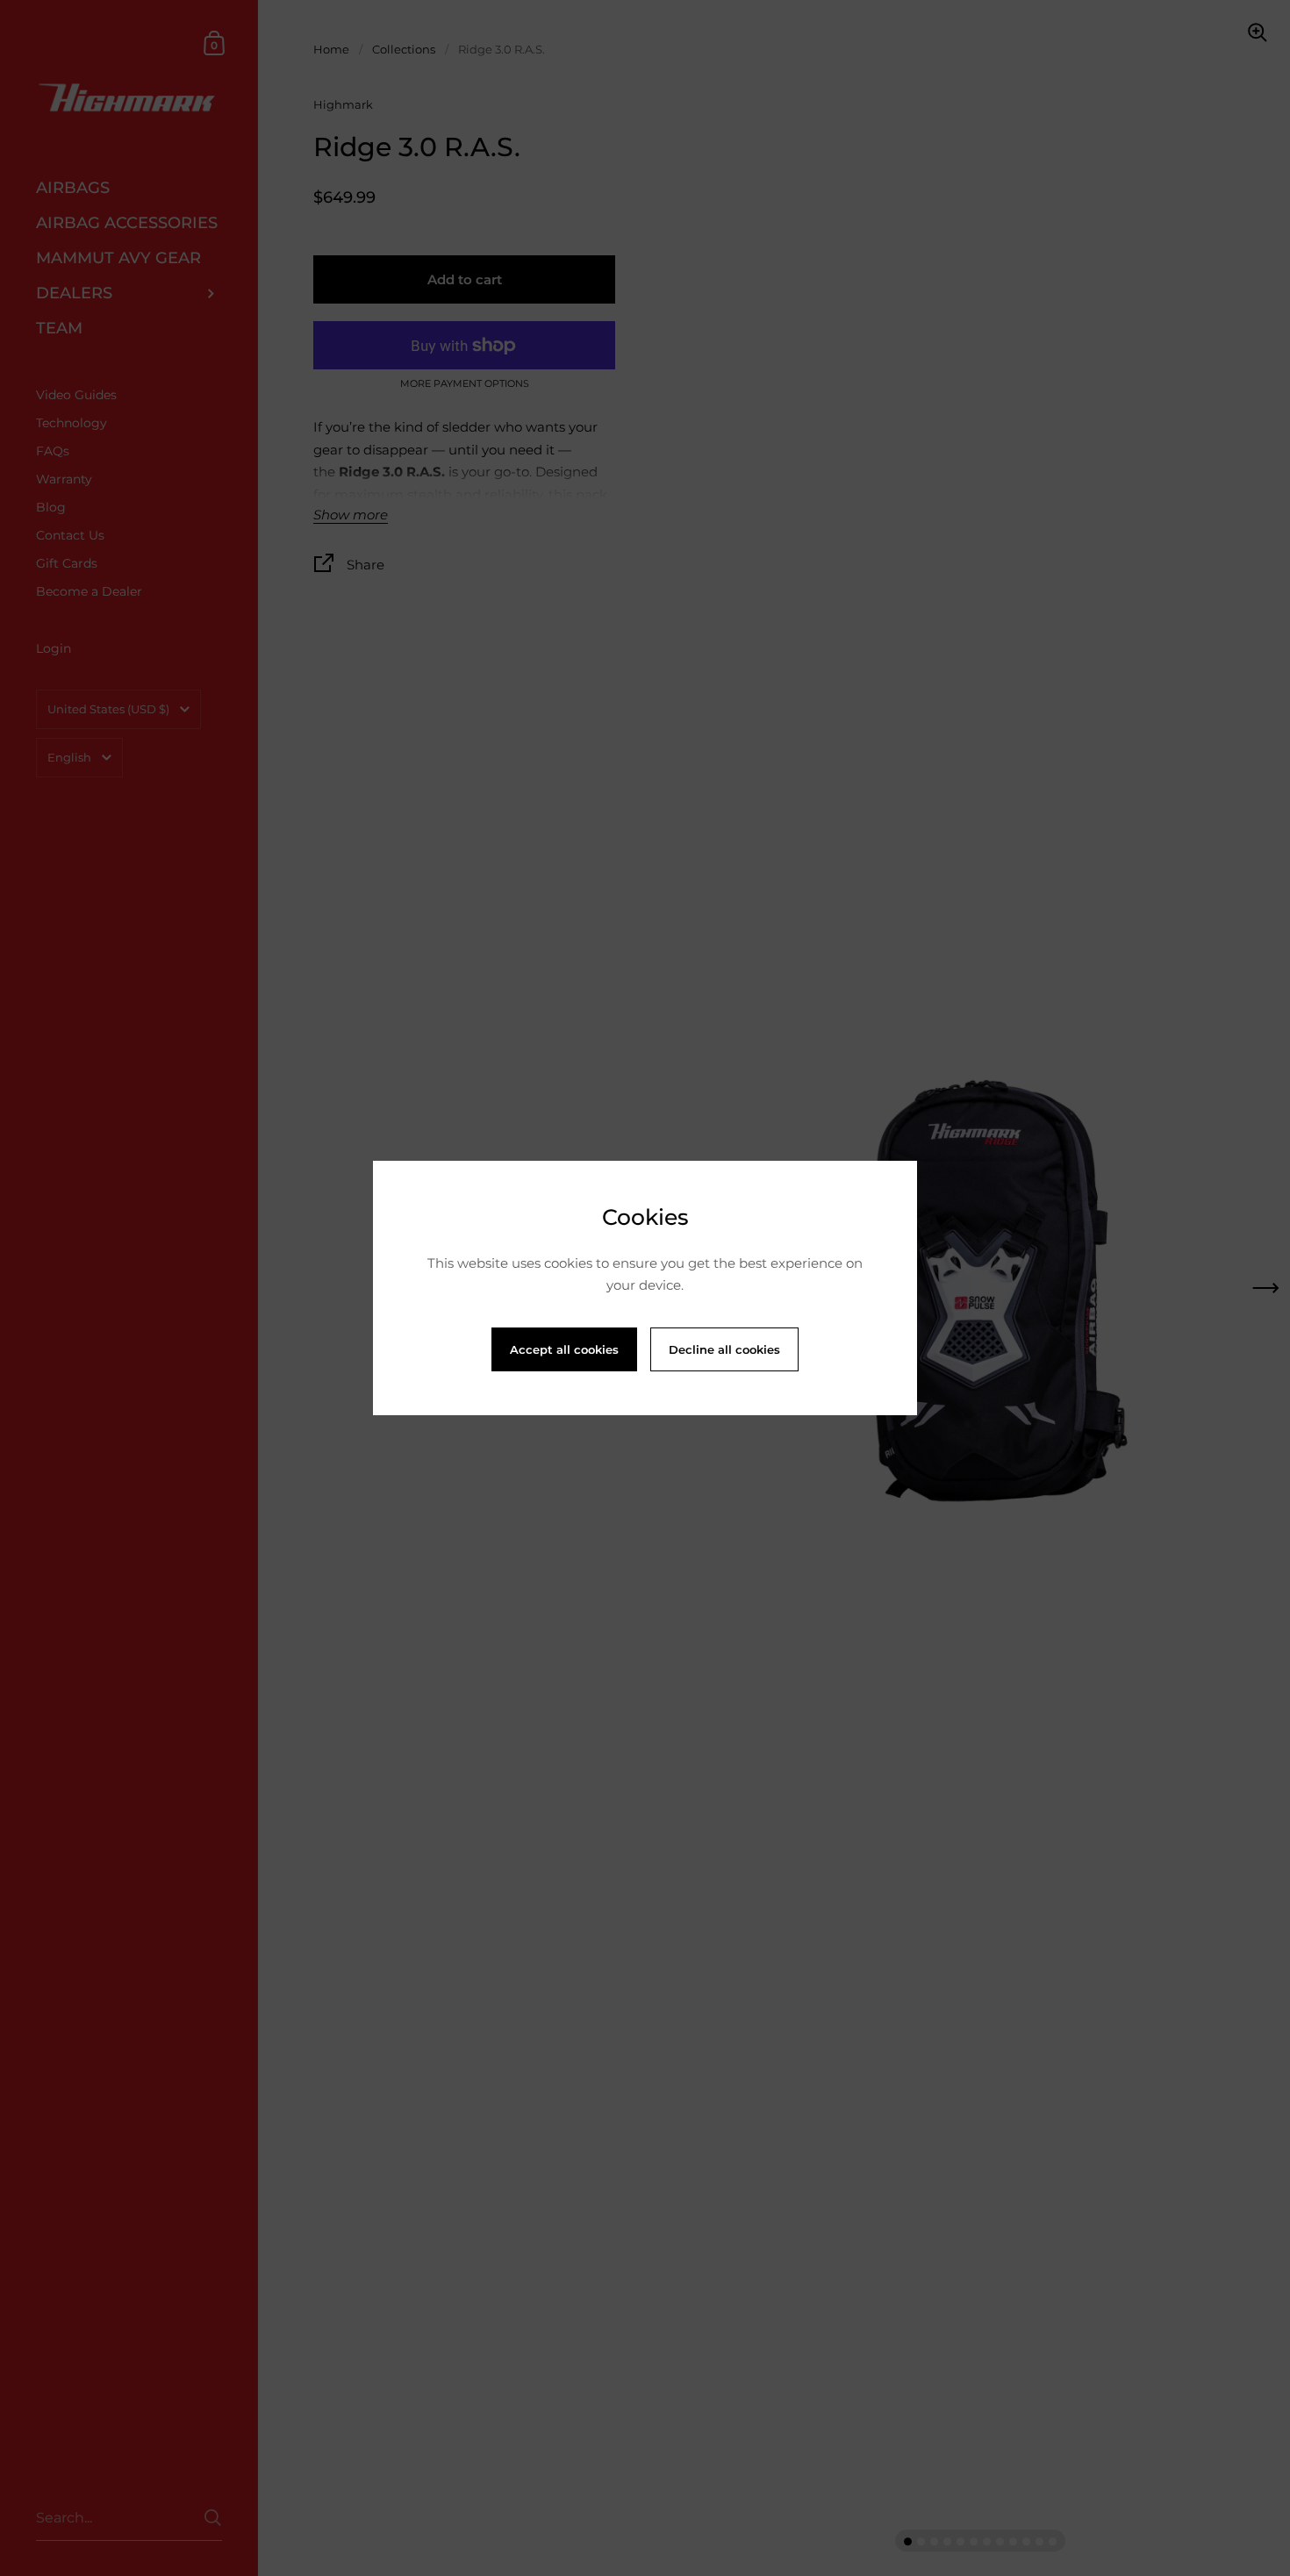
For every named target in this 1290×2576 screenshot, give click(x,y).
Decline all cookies (724, 1349)
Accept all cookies (564, 1349)
